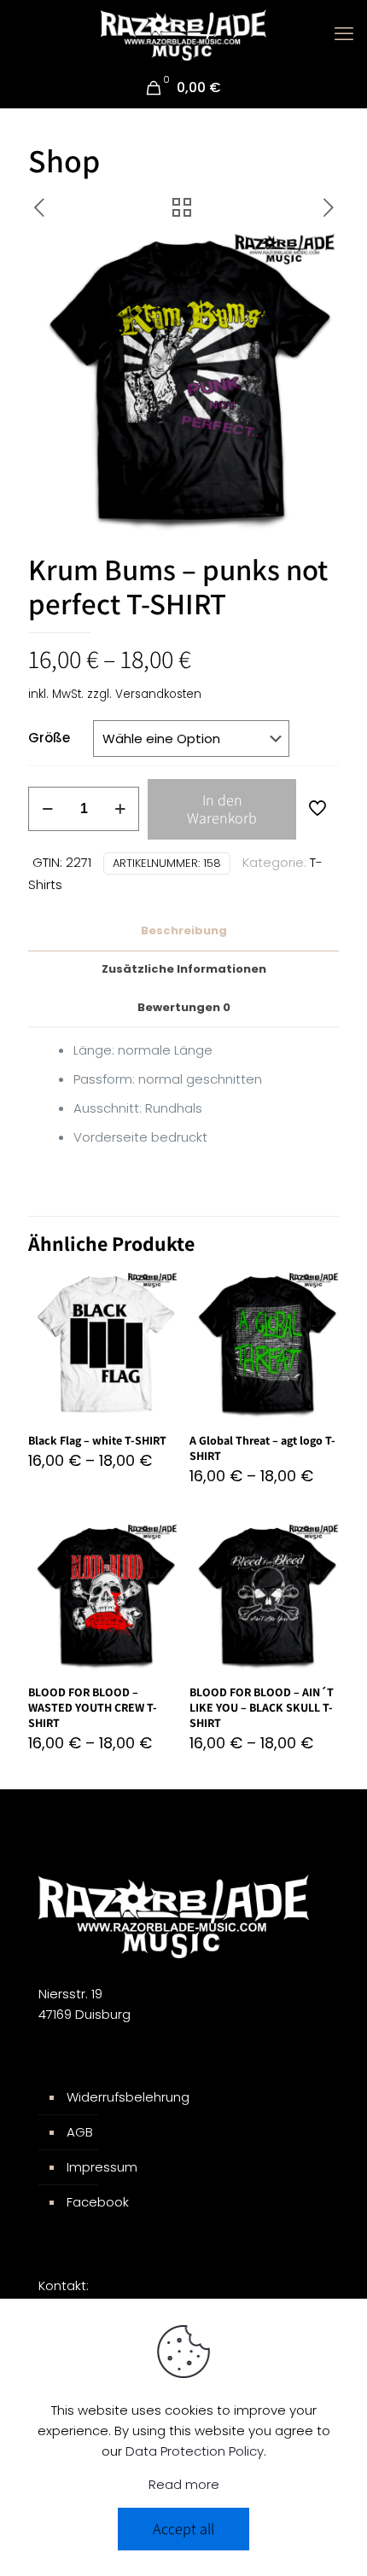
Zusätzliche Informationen (184, 969)
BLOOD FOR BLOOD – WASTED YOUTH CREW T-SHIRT (93, 1707)
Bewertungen (184, 1007)
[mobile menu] (344, 34)
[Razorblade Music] (183, 34)
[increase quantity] (120, 809)
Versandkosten (158, 694)
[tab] (183, 931)
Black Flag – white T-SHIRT (97, 1440)
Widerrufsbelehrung (128, 2097)
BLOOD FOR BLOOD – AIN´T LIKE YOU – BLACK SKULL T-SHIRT (262, 1707)
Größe (49, 738)
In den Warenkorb (222, 809)
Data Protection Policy (195, 2451)
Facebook (98, 2202)
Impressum (102, 2167)
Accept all (183, 2529)
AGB (80, 2132)
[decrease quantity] (47, 809)
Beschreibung (184, 930)
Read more (184, 2484)
